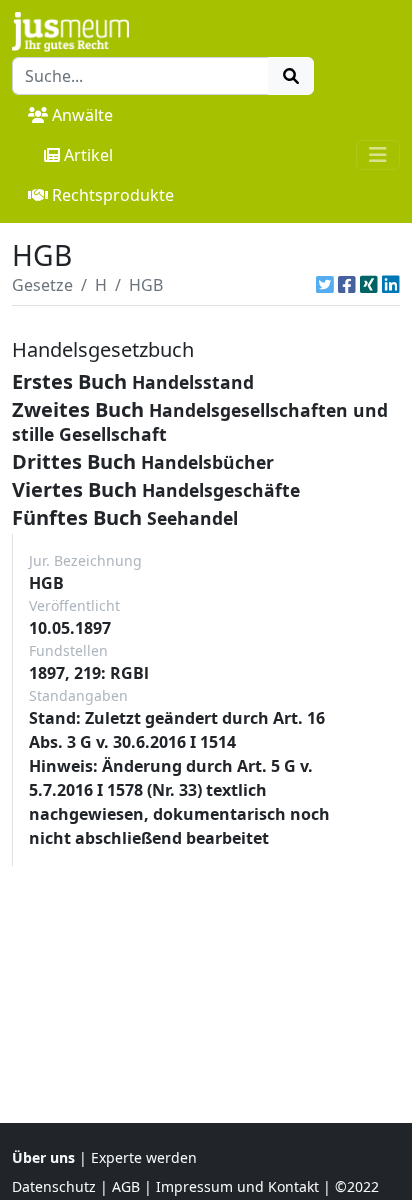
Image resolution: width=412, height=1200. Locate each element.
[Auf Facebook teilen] (347, 285)
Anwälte (82, 115)
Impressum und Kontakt (237, 1186)
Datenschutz (54, 1186)
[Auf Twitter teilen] (325, 285)
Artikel (88, 155)
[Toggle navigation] (378, 155)
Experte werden (144, 1157)
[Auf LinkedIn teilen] (391, 285)
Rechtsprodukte (113, 195)
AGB (126, 1186)
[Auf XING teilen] (369, 285)
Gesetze (42, 285)
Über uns (43, 1157)
